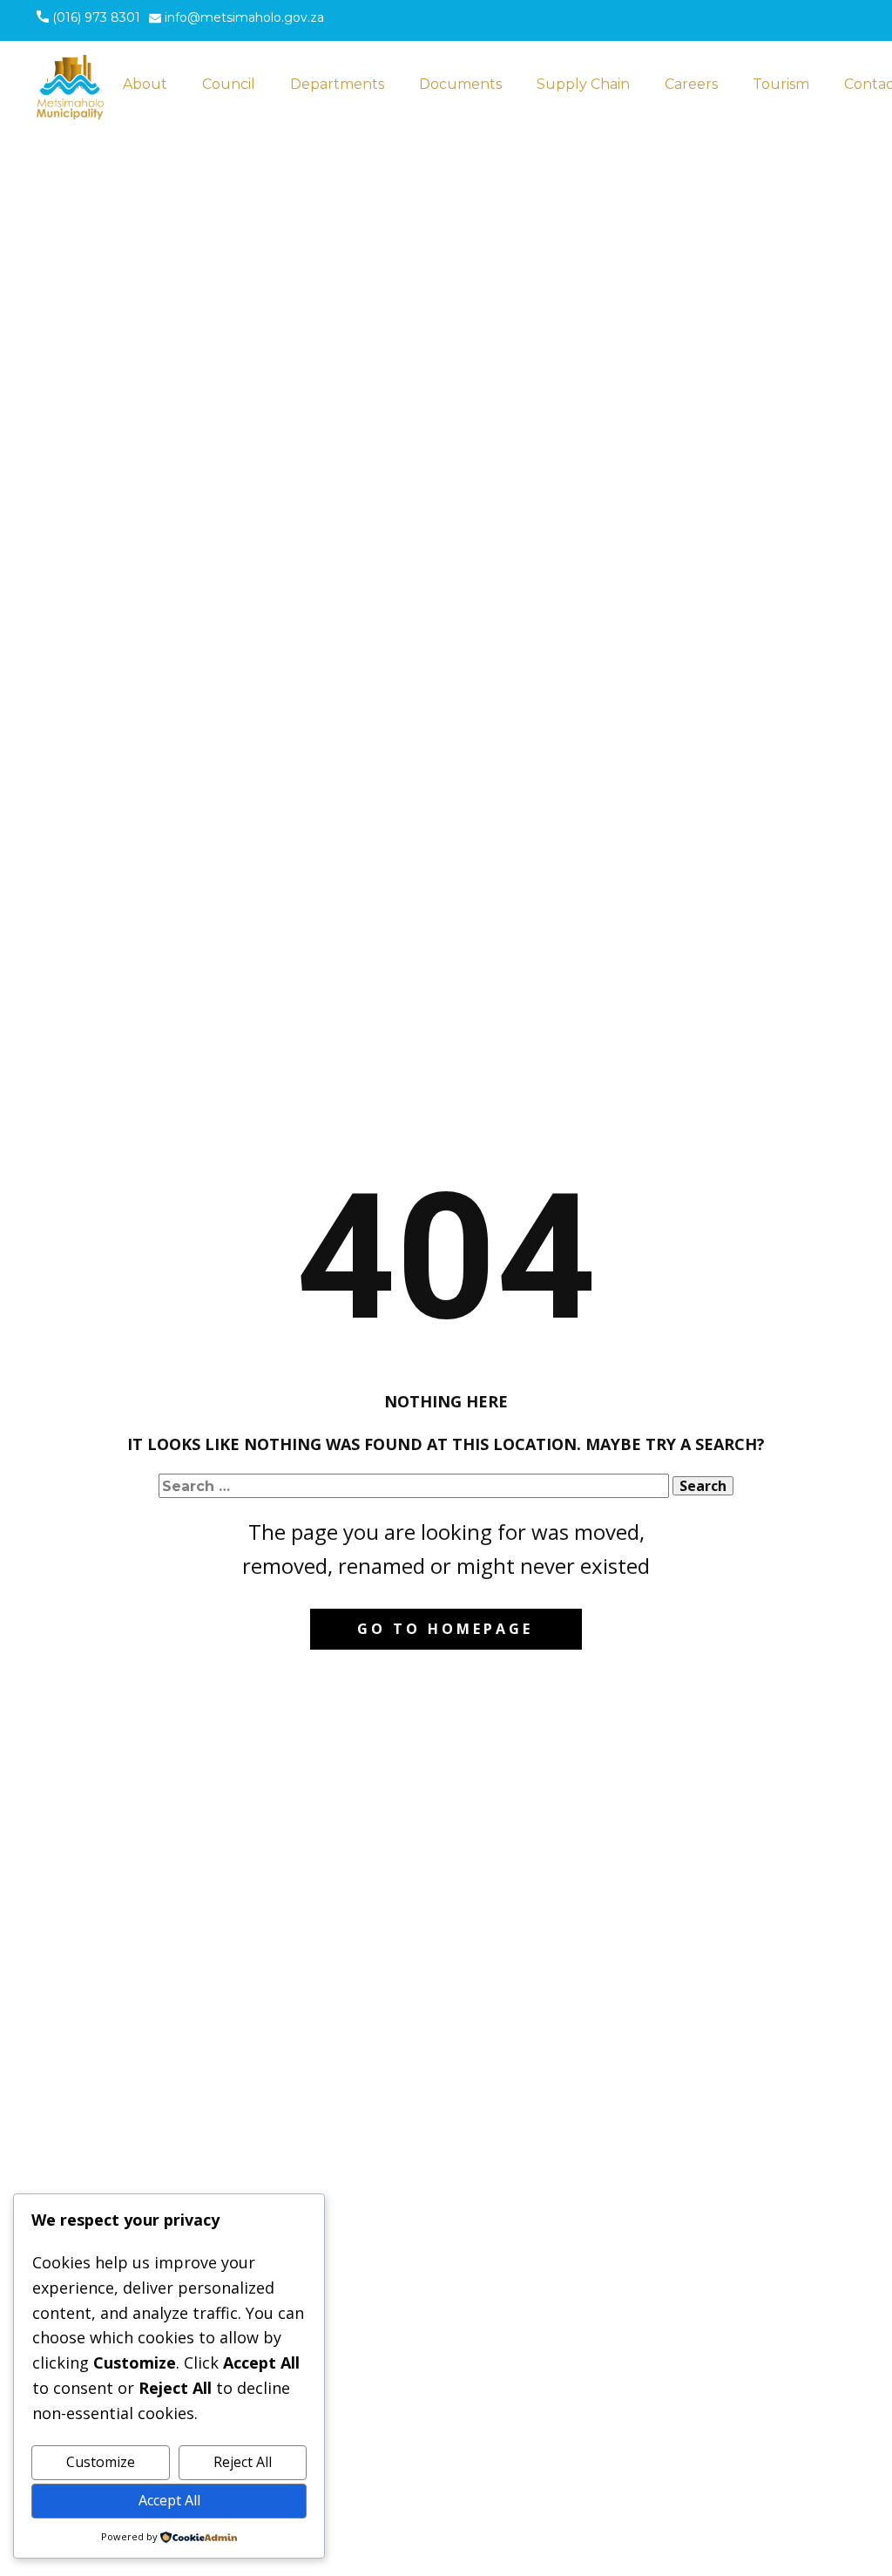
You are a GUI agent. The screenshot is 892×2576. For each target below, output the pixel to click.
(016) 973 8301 (95, 17)
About (145, 84)
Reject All (243, 2462)
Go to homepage (445, 1629)
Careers (691, 84)
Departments (337, 84)
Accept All (169, 2500)
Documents (460, 84)
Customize (101, 2462)
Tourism (781, 84)
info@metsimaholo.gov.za (243, 17)
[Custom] (719, 23)
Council (229, 84)
